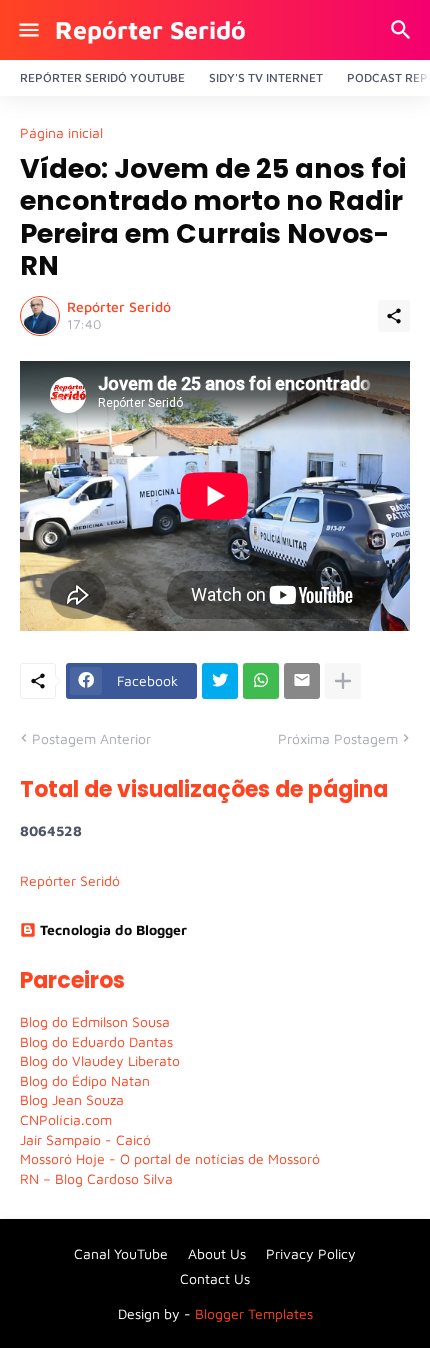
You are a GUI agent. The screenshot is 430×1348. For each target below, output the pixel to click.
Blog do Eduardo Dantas (96, 1041)
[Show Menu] (27, 30)
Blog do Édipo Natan (85, 1080)
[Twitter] (220, 681)
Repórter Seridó (150, 29)
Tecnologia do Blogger (113, 929)
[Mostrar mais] (343, 681)
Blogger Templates (254, 1313)
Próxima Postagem (338, 738)
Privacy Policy (311, 1253)
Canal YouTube (121, 1253)
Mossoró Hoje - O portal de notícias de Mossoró (170, 1158)
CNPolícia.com (66, 1119)
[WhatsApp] (261, 681)
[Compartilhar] (394, 316)
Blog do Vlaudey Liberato (100, 1060)
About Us (217, 1253)
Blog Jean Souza (72, 1099)
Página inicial (61, 133)
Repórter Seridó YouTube (102, 77)
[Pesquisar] (403, 30)
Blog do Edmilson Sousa (95, 1021)
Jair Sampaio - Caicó (85, 1139)
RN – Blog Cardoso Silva (96, 1178)
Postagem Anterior (91, 738)
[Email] (302, 681)
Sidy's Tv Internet (266, 77)
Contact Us (215, 1278)
